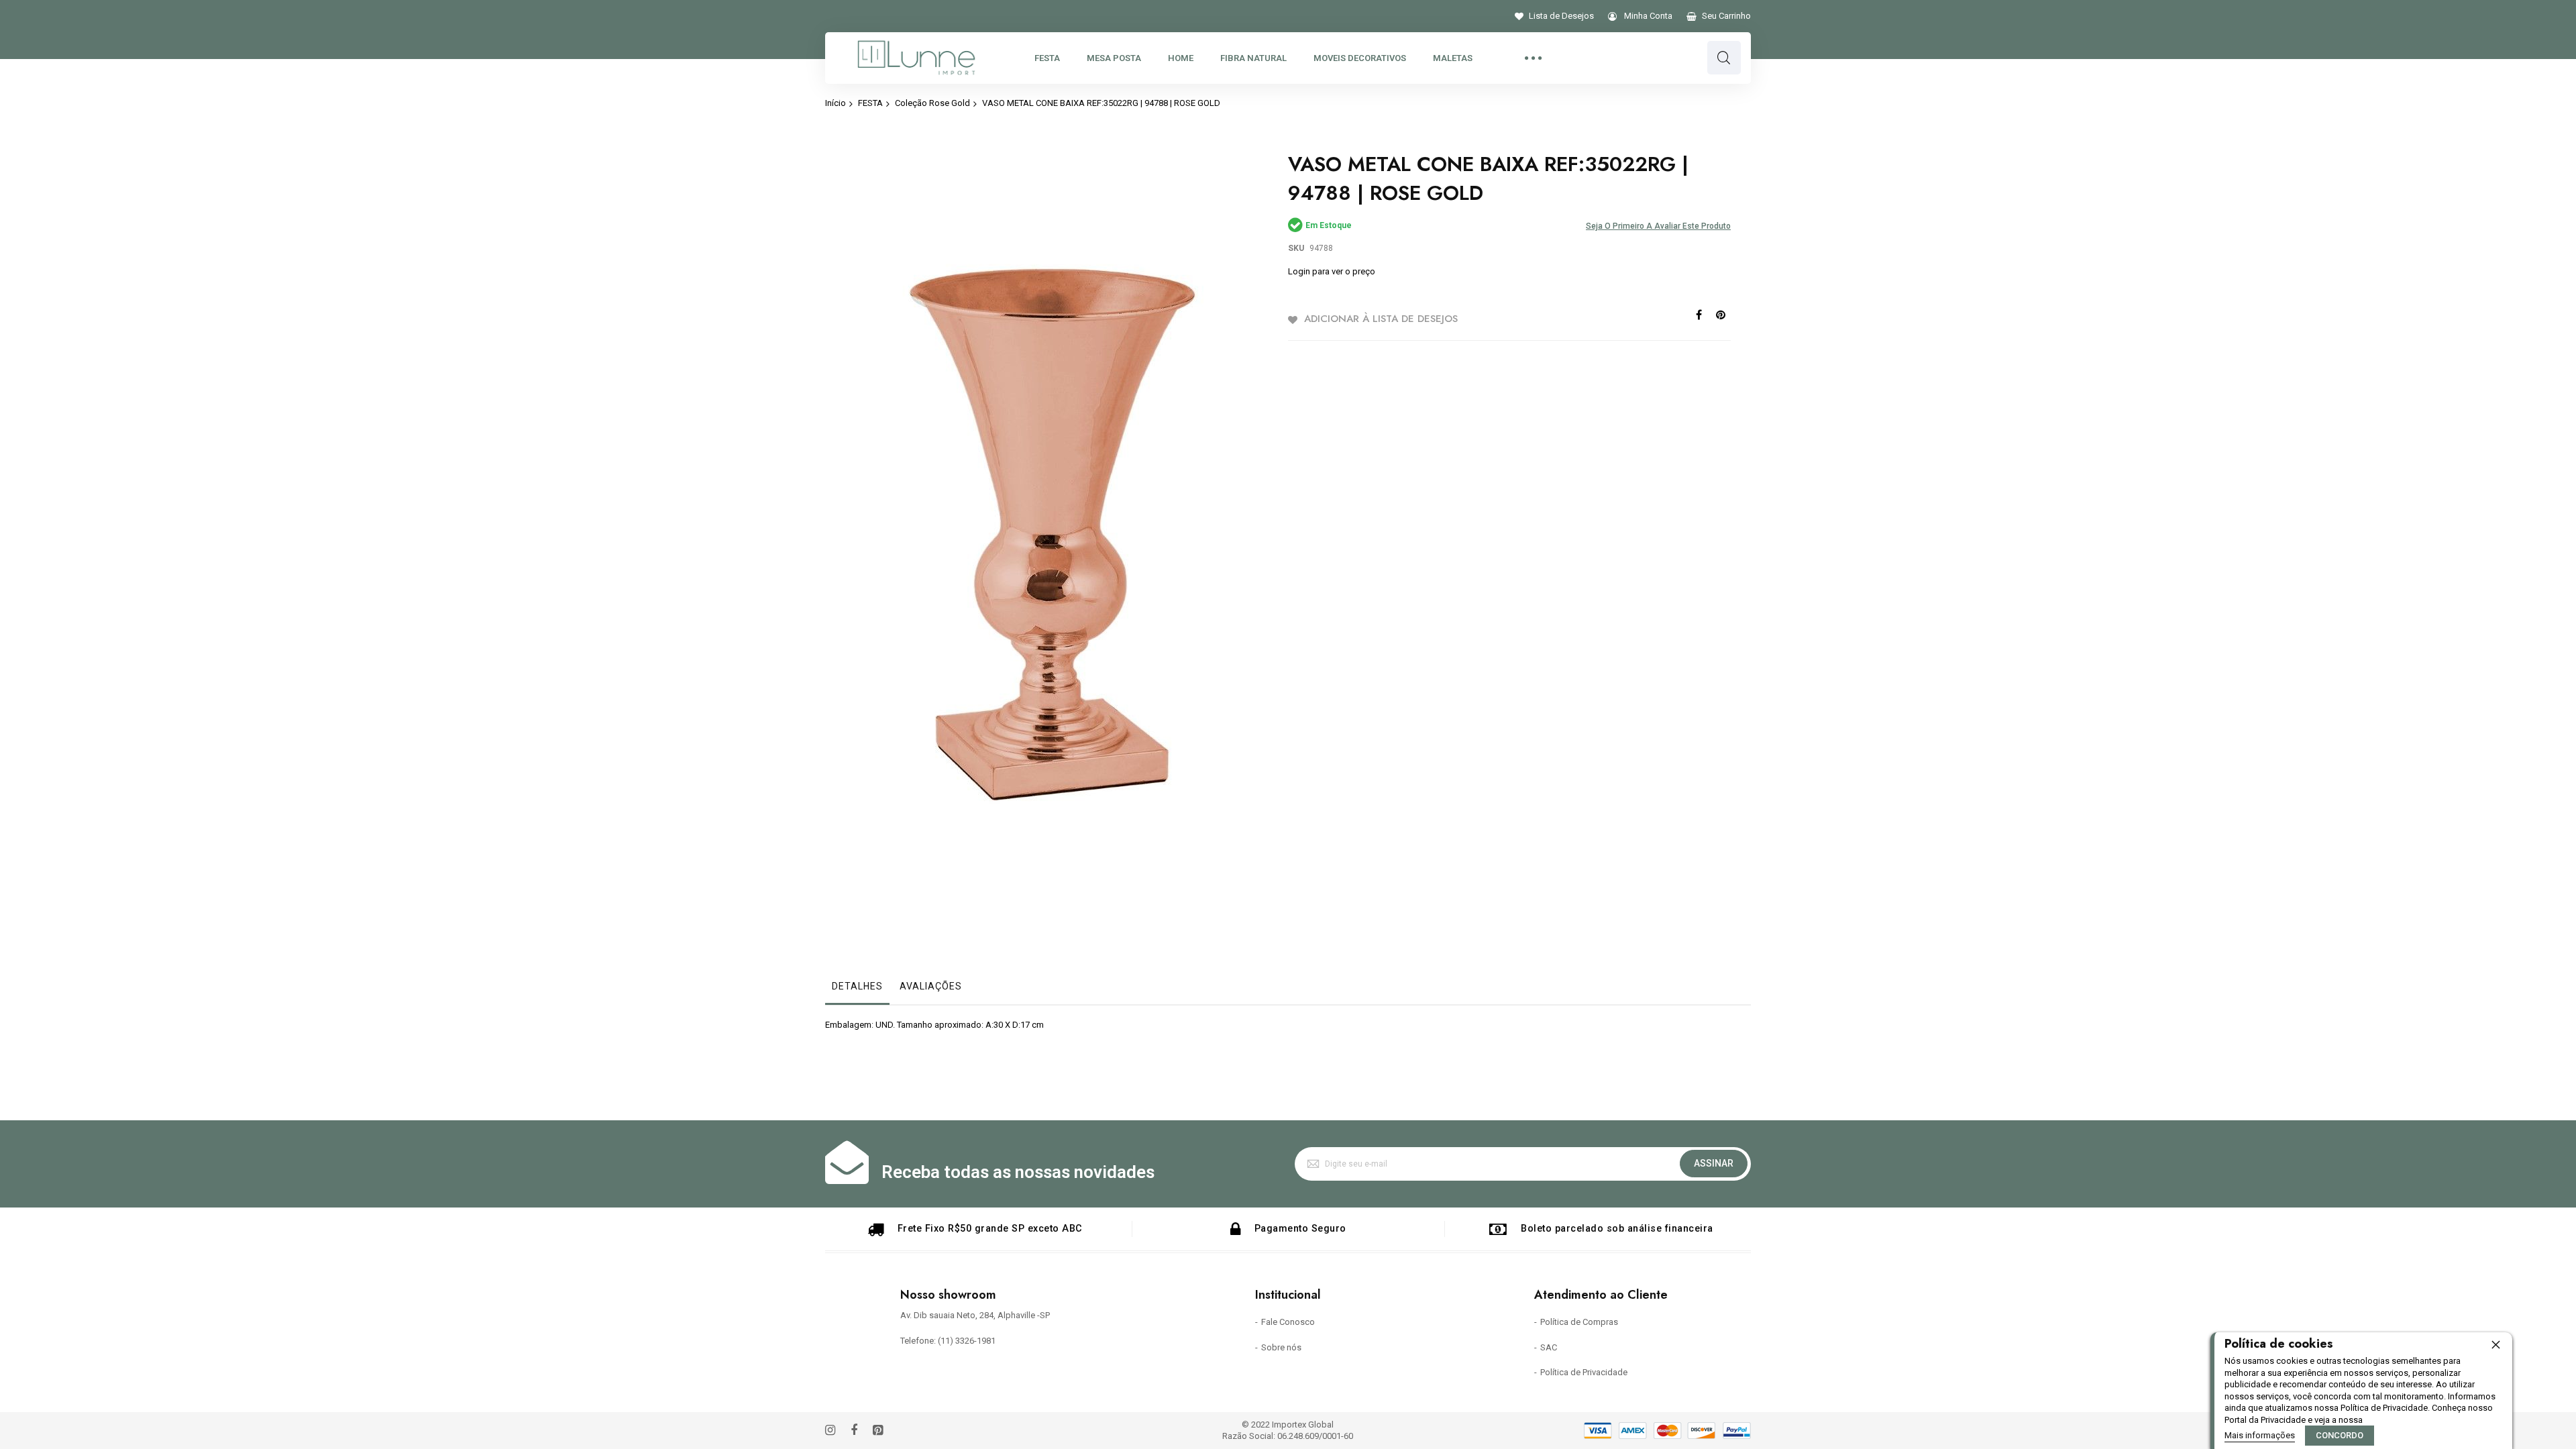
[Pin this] (1721, 314)
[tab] (857, 989)
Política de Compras (1579, 1322)
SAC (1549, 1347)
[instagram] (830, 1431)
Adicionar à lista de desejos (1381, 319)
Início (836, 103)
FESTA (870, 103)
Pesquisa (1724, 58)
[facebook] (854, 1431)
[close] (2495, 1344)
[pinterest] (878, 1431)
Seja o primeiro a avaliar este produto (1658, 226)
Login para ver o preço (1332, 271)
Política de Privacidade (1584, 1372)
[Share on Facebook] (1699, 314)
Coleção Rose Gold (932, 103)
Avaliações (931, 986)
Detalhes (857, 986)
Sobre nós (1281, 1347)
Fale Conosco (1288, 1322)
